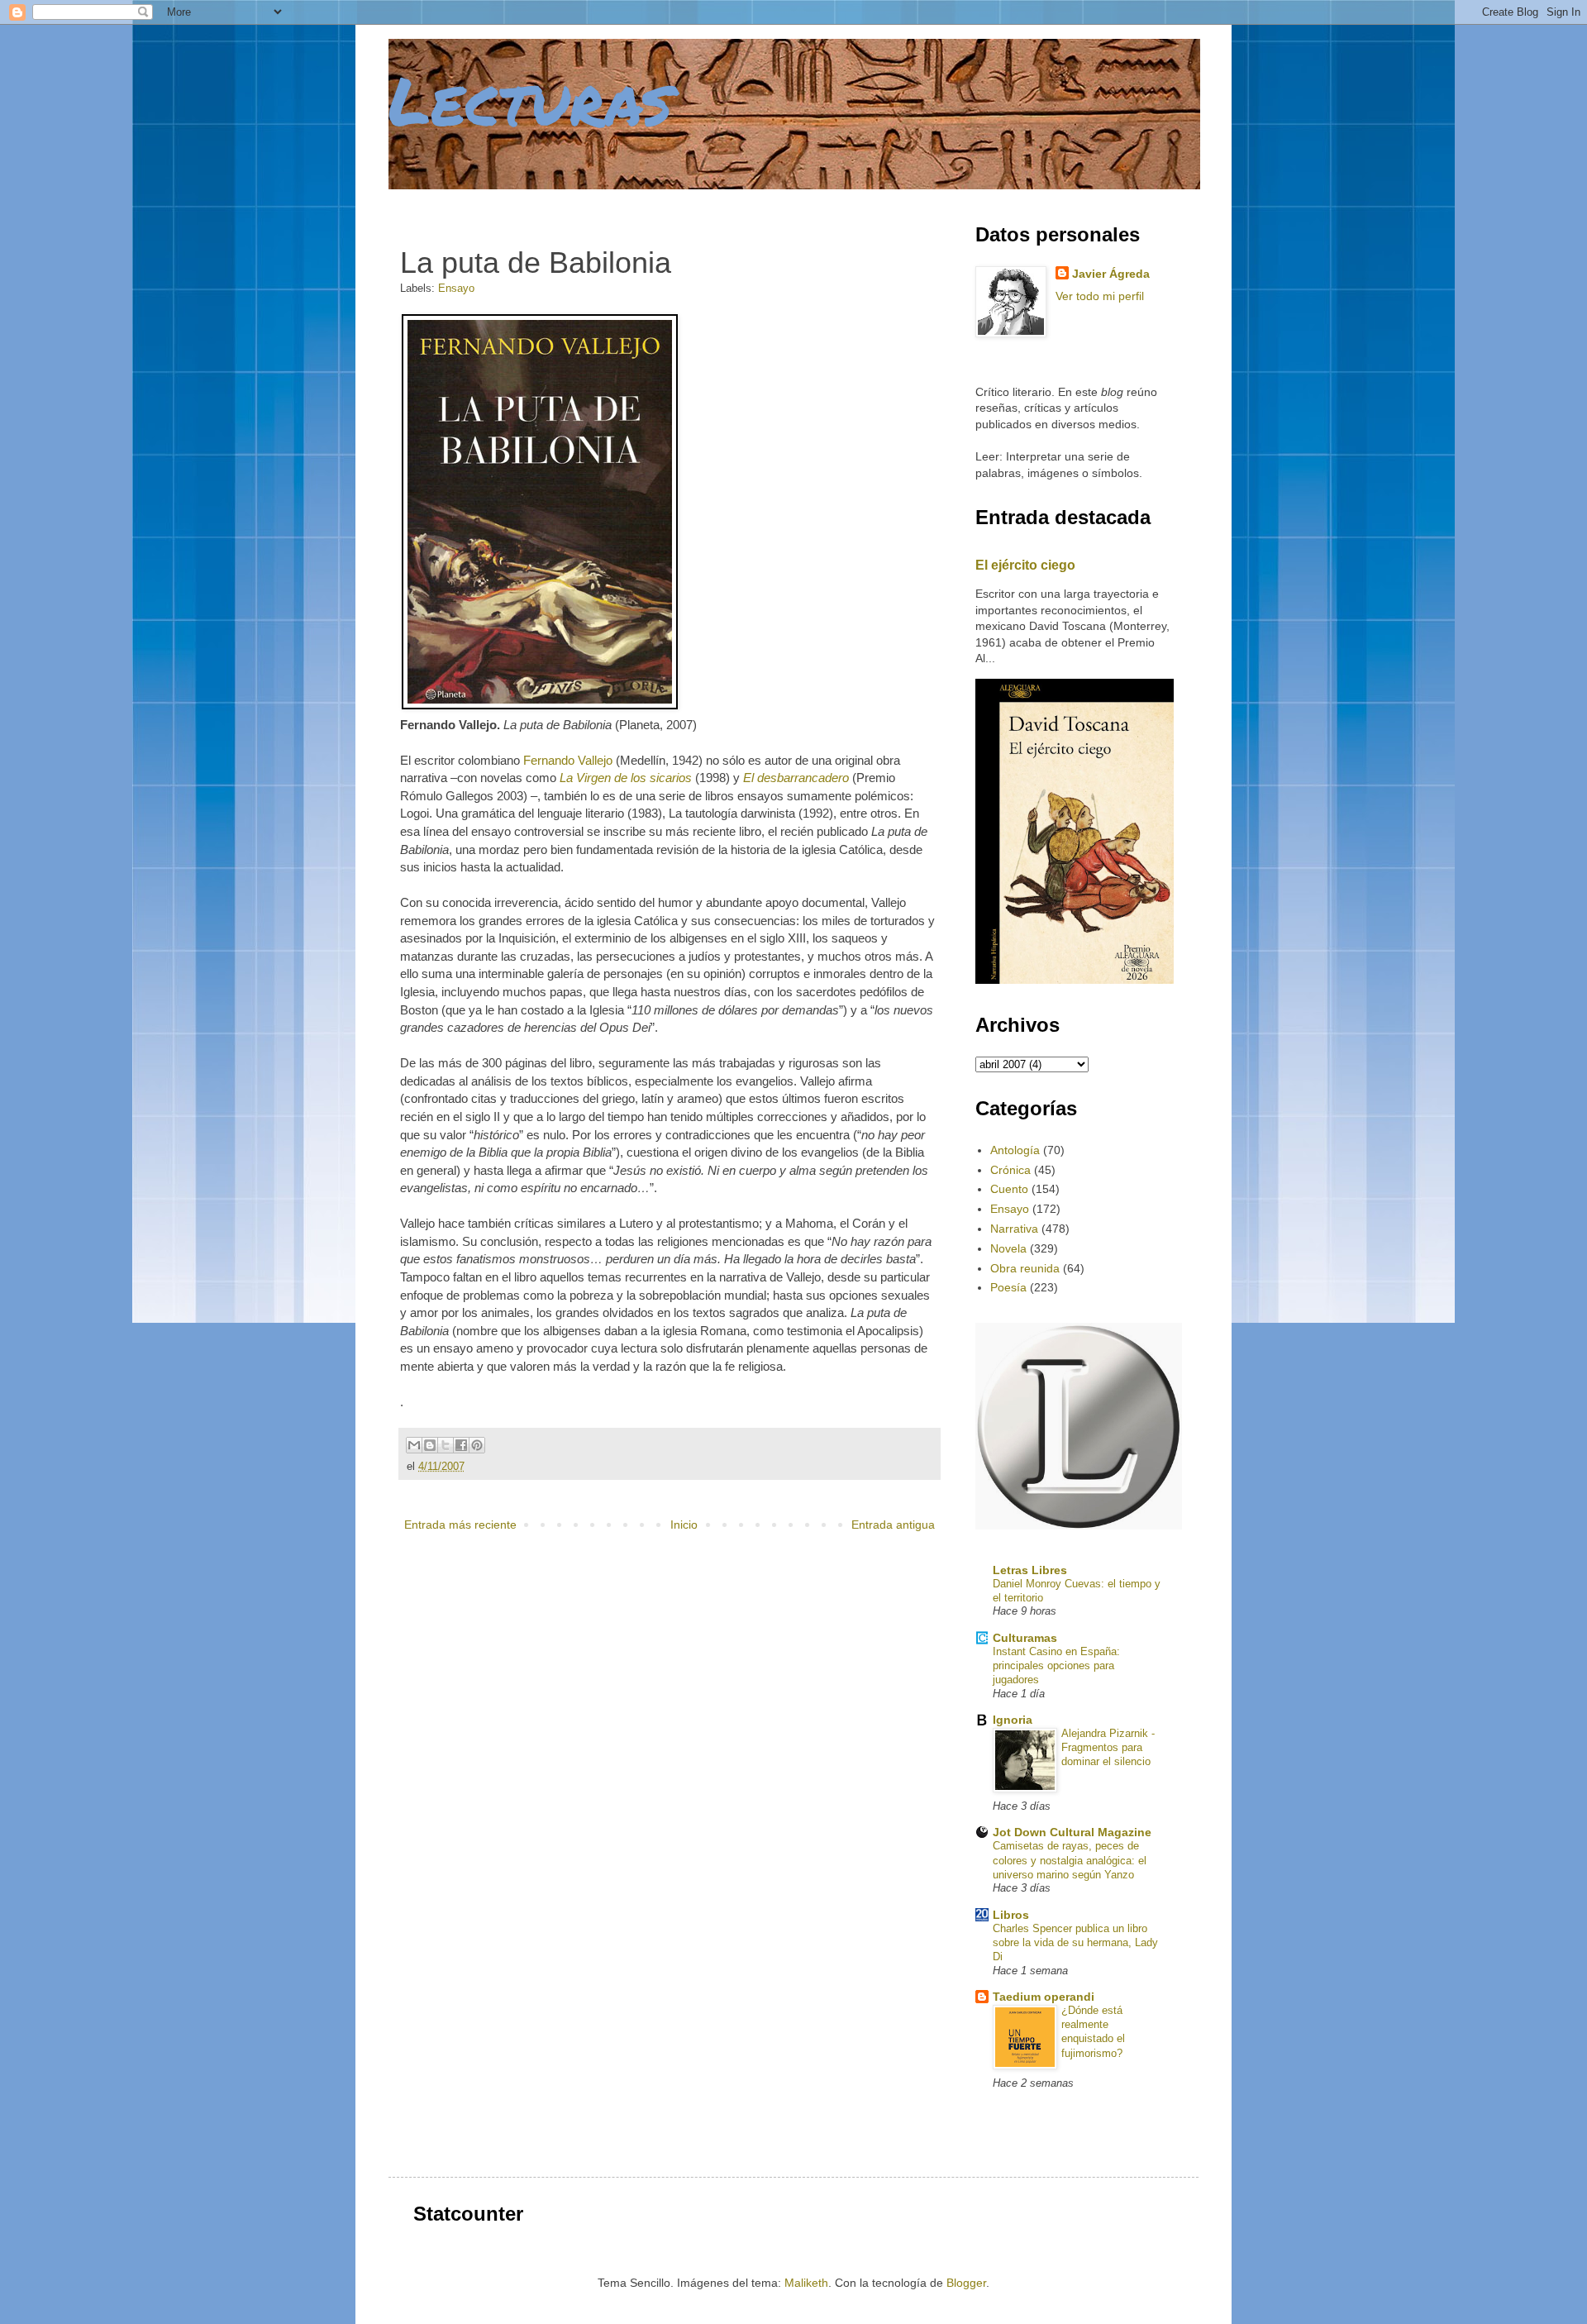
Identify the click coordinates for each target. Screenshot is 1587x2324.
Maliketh (806, 2283)
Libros (1011, 1915)
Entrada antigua (893, 1525)
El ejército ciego (1025, 565)
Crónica (1010, 1170)
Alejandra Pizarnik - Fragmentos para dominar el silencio (1108, 1748)
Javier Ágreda (1111, 274)
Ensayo (456, 289)
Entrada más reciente (460, 1525)
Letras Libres (1030, 1570)
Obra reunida (1025, 1268)
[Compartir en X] (446, 1445)
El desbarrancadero (796, 778)
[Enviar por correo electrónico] (414, 1445)
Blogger (966, 2283)
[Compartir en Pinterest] (477, 1445)
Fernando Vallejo (568, 760)
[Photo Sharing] (540, 706)
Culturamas (1025, 1638)
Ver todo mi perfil (1100, 296)
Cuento (1009, 1189)
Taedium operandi (1044, 1997)
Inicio (684, 1525)
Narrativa (1014, 1229)
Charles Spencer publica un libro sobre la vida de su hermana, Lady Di (1075, 1943)
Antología (1015, 1150)
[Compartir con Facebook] (461, 1445)
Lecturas (530, 99)
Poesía (1008, 1287)
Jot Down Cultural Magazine (1072, 1832)
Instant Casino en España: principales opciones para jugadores (1056, 1666)
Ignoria (1013, 1720)
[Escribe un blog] (430, 1445)
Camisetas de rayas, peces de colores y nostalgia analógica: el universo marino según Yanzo (1070, 1860)
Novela (1008, 1248)
